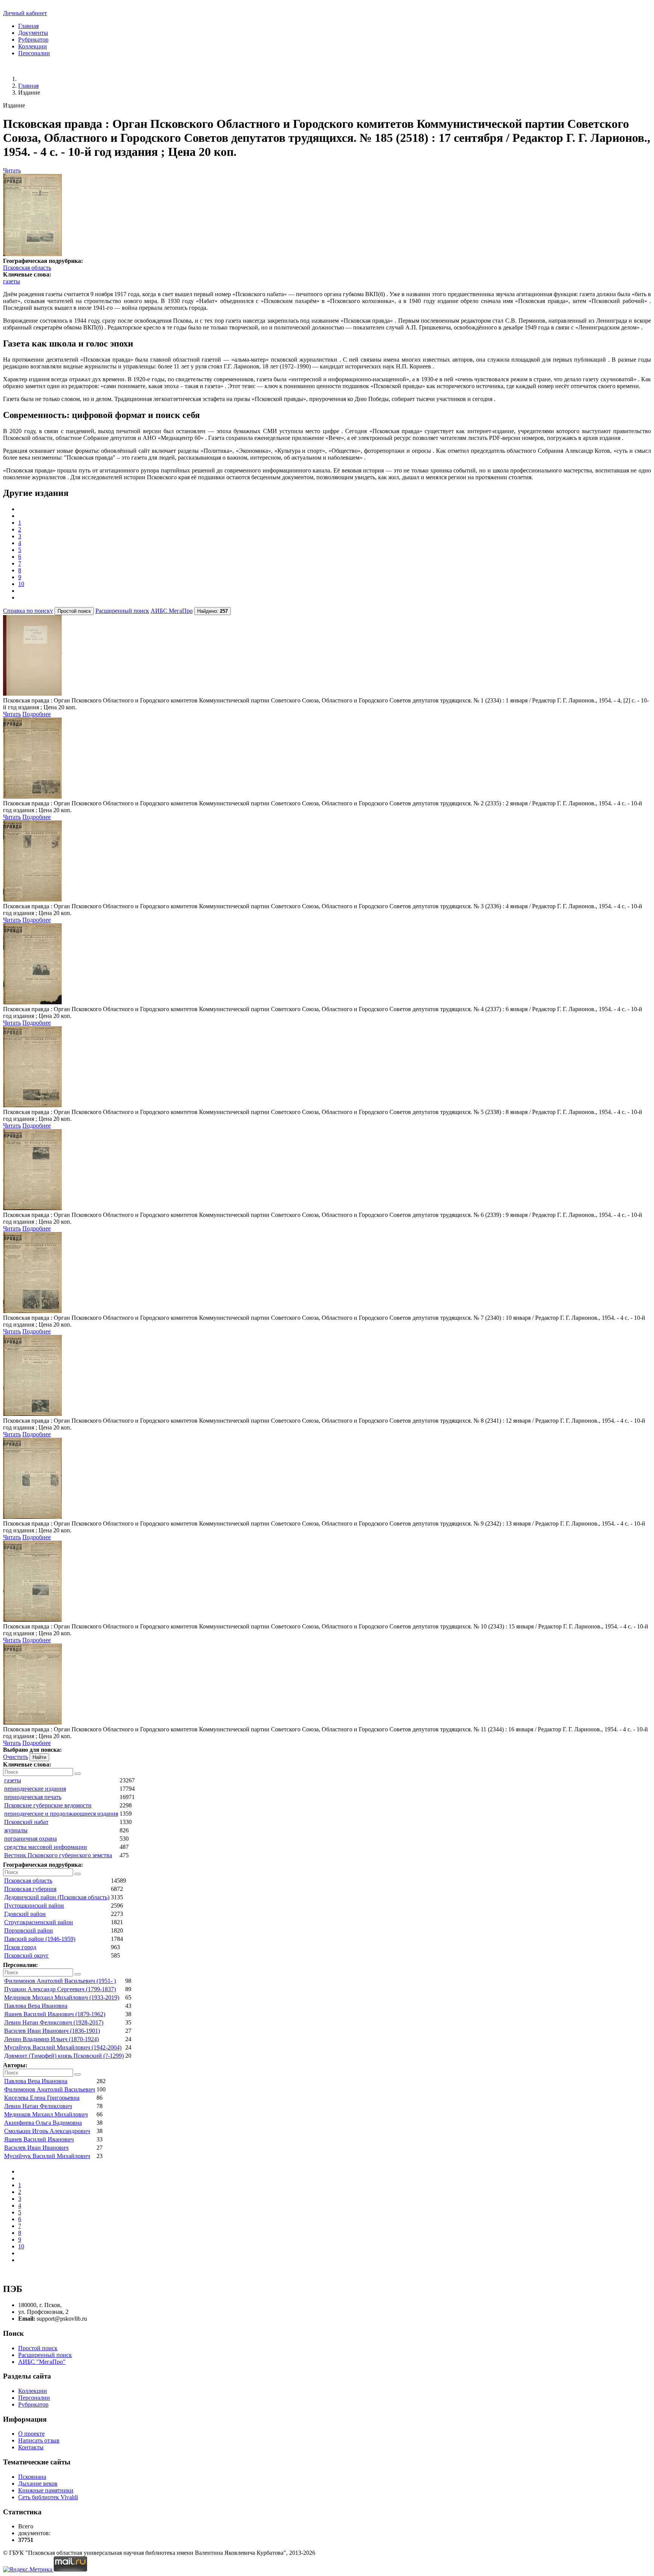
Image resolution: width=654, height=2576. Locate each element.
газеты (12, 281)
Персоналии (34, 53)
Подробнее (37, 714)
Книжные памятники (46, 2490)
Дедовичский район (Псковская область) (57, 1897)
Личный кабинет (25, 13)
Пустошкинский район (34, 1906)
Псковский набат (26, 1822)
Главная (28, 26)
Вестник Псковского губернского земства (58, 1855)
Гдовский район (25, 1914)
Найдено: (213, 611)
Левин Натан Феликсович (38, 2106)
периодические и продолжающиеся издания (61, 1814)
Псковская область (27, 268)
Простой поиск (38, 2348)
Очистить (16, 1757)
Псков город (20, 1947)
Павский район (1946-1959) (40, 1939)
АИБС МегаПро (172, 611)
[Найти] (78, 1774)
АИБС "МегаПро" (42, 2362)
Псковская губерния (30, 1889)
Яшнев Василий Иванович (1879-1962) (55, 2014)
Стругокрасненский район (39, 1922)
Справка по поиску (28, 611)
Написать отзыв (39, 2440)
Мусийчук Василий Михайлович (47, 2156)
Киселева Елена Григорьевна (42, 2098)
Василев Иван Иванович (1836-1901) (52, 2031)
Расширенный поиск (122, 611)
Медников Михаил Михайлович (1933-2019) (62, 1997)
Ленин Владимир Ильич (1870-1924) (51, 2039)
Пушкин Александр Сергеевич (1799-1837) (60, 1989)
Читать (12, 170)
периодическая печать (33, 1797)
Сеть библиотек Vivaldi (48, 2497)
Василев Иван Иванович (36, 2148)
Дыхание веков (38, 2484)
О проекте (31, 2434)
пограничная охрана (30, 1839)
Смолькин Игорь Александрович (47, 2131)
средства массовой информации (46, 1847)
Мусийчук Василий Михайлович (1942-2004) (63, 2047)
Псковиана (32, 2477)
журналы (16, 1830)
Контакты (31, 2447)
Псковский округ (26, 1955)
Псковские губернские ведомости (48, 1805)
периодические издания (35, 1789)
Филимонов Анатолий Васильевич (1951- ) (60, 1981)
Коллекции (33, 46)
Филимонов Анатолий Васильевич (50, 2089)
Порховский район (29, 1930)
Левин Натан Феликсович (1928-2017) (54, 2022)
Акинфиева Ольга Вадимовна (43, 2123)
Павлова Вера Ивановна (36, 2006)
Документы (33, 33)
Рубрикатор (33, 40)
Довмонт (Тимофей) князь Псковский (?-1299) (64, 2056)
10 (21, 584)
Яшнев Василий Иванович (39, 2139)
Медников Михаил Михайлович (46, 2114)
